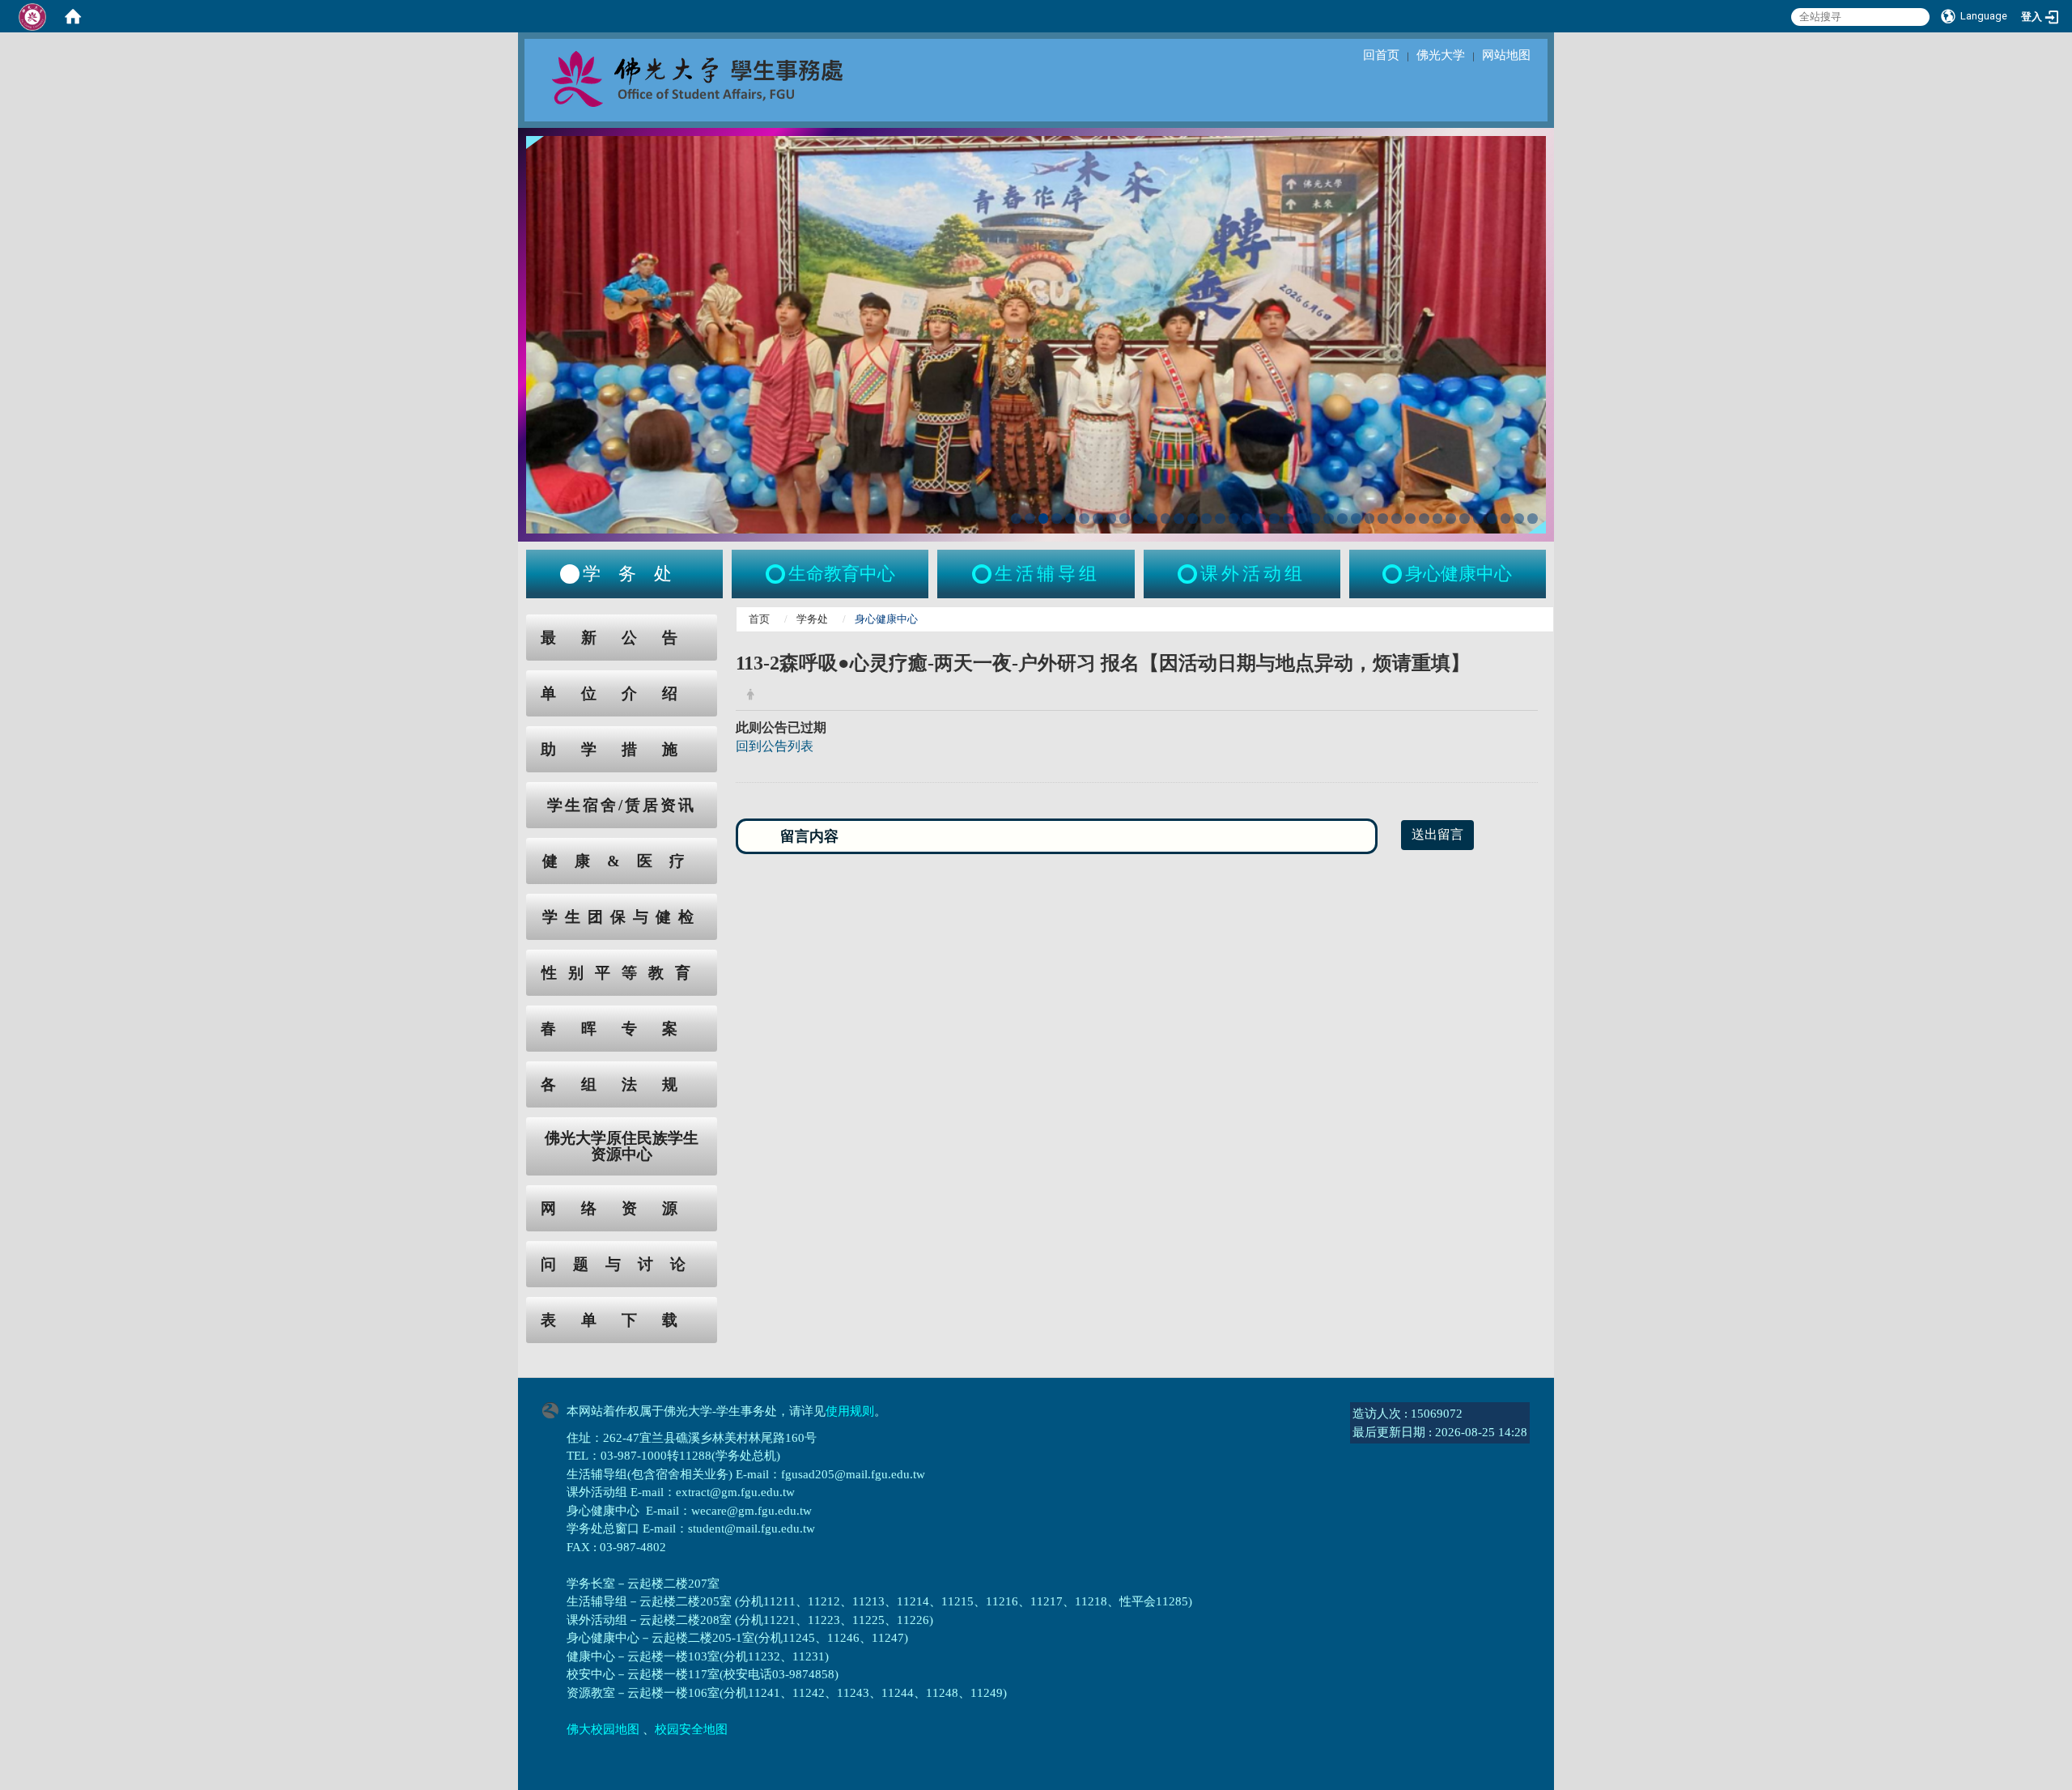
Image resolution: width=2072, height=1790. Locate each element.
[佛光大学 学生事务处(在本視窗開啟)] (733, 78)
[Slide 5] (1070, 519)
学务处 (812, 619)
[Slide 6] (1084, 519)
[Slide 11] (1152, 519)
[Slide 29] (1397, 519)
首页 (759, 619)
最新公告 (622, 638)
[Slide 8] (1112, 519)
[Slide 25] (1342, 519)
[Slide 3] (1044, 519)
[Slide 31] (1424, 519)
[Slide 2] (1030, 519)
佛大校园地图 (603, 1729)
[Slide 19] (1261, 519)
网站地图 (1506, 55)
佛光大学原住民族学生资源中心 (622, 1146)
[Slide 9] (1125, 519)
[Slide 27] (1370, 519)
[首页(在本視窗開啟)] (73, 16)
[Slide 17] (1234, 519)
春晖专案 (622, 1029)
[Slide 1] (1016, 519)
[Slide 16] (1220, 519)
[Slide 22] (1302, 519)
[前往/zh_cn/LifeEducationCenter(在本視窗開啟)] (777, 574)
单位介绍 (622, 693)
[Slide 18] (1247, 519)
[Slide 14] (1193, 519)
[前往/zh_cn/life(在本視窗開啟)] (983, 574)
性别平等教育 (622, 973)
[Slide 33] (1451, 519)
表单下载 (622, 1320)
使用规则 (850, 1411)
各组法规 (622, 1084)
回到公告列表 (775, 746)
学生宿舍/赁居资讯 (622, 805)
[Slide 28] (1383, 519)
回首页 (1381, 55)
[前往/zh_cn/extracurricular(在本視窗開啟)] (1189, 574)
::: (511, 623)
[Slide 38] (1519, 519)
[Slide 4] (1057, 519)
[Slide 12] (1166, 519)
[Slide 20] (1274, 519)
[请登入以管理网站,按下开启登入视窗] (32, 16)
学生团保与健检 (622, 917)
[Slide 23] (1315, 519)
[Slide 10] (1138, 519)
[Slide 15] (1206, 519)
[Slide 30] (1410, 519)
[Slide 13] (1179, 519)
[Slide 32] (1438, 519)
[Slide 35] (1478, 519)
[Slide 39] (1533, 519)
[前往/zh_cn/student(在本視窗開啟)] (570, 574)
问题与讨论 (622, 1264)
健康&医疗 (622, 861)
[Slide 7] (1098, 519)
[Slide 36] (1492, 519)
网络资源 (622, 1208)
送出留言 (1437, 834)
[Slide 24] (1329, 519)
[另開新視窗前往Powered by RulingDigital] (554, 1409)
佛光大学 (1441, 55)
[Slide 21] (1288, 519)
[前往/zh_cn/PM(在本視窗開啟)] (1394, 574)
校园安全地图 (691, 1729)
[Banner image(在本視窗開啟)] (1036, 333)
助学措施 (622, 749)
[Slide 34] (1465, 519)
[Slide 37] (1506, 519)
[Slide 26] (1356, 519)
